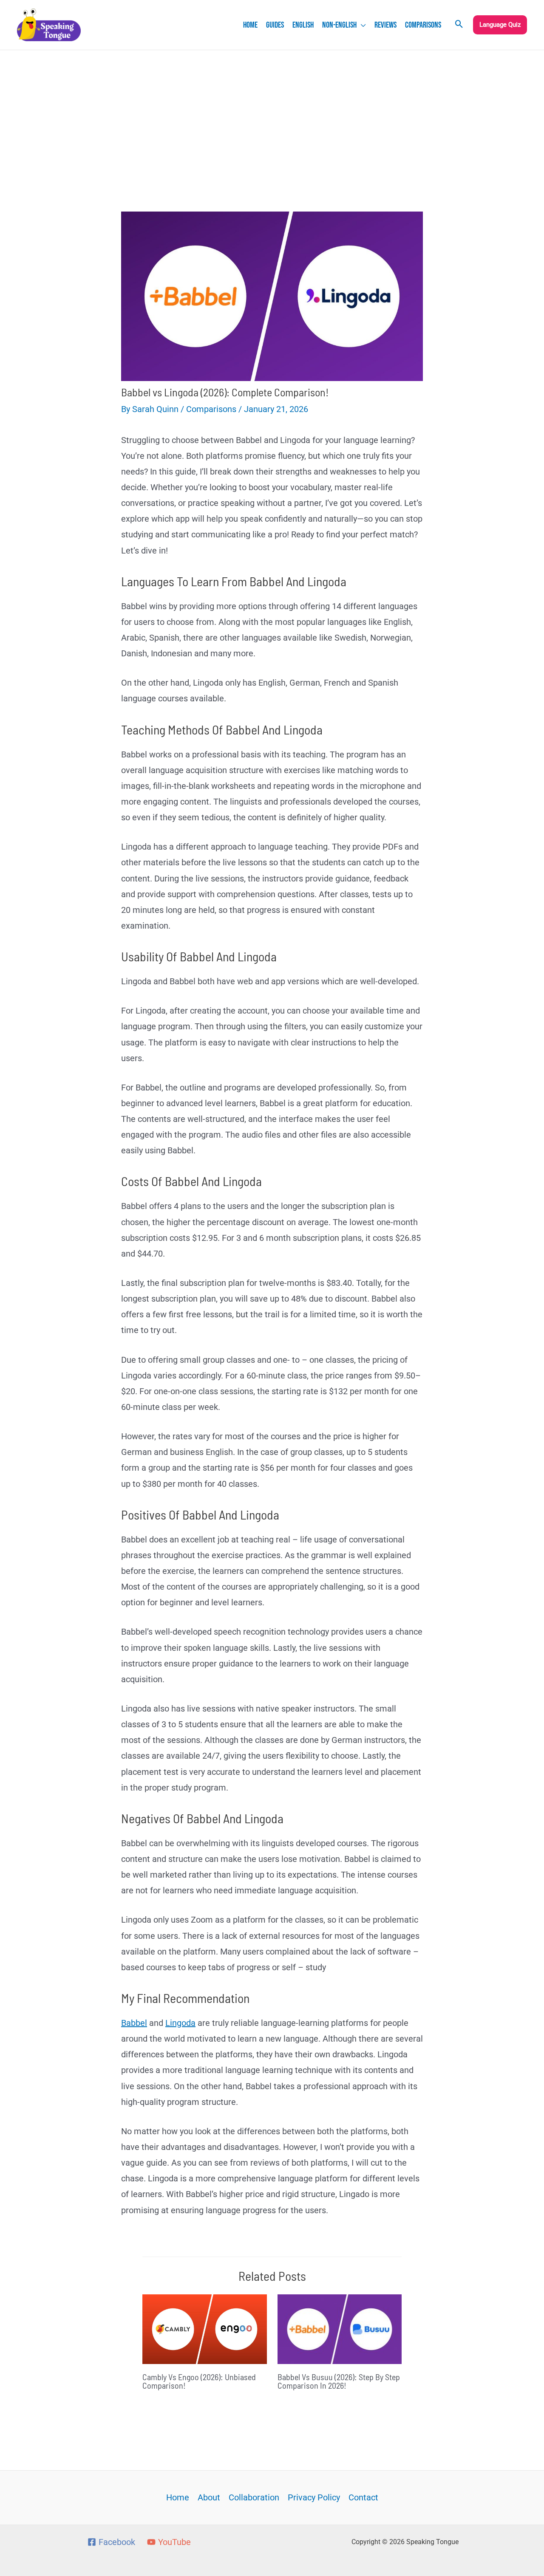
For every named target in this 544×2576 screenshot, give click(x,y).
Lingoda (180, 2023)
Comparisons (211, 409)
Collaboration (254, 2497)
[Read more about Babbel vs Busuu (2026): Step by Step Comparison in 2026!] (340, 2328)
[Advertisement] (272, 114)
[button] (361, 25)
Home (178, 2497)
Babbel (134, 2023)
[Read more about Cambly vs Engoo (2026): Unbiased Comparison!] (205, 2328)
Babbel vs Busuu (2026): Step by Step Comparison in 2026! (339, 2381)
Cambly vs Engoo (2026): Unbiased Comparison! (199, 2381)
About (209, 2497)
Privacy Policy (314, 2497)
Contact (363, 2497)
